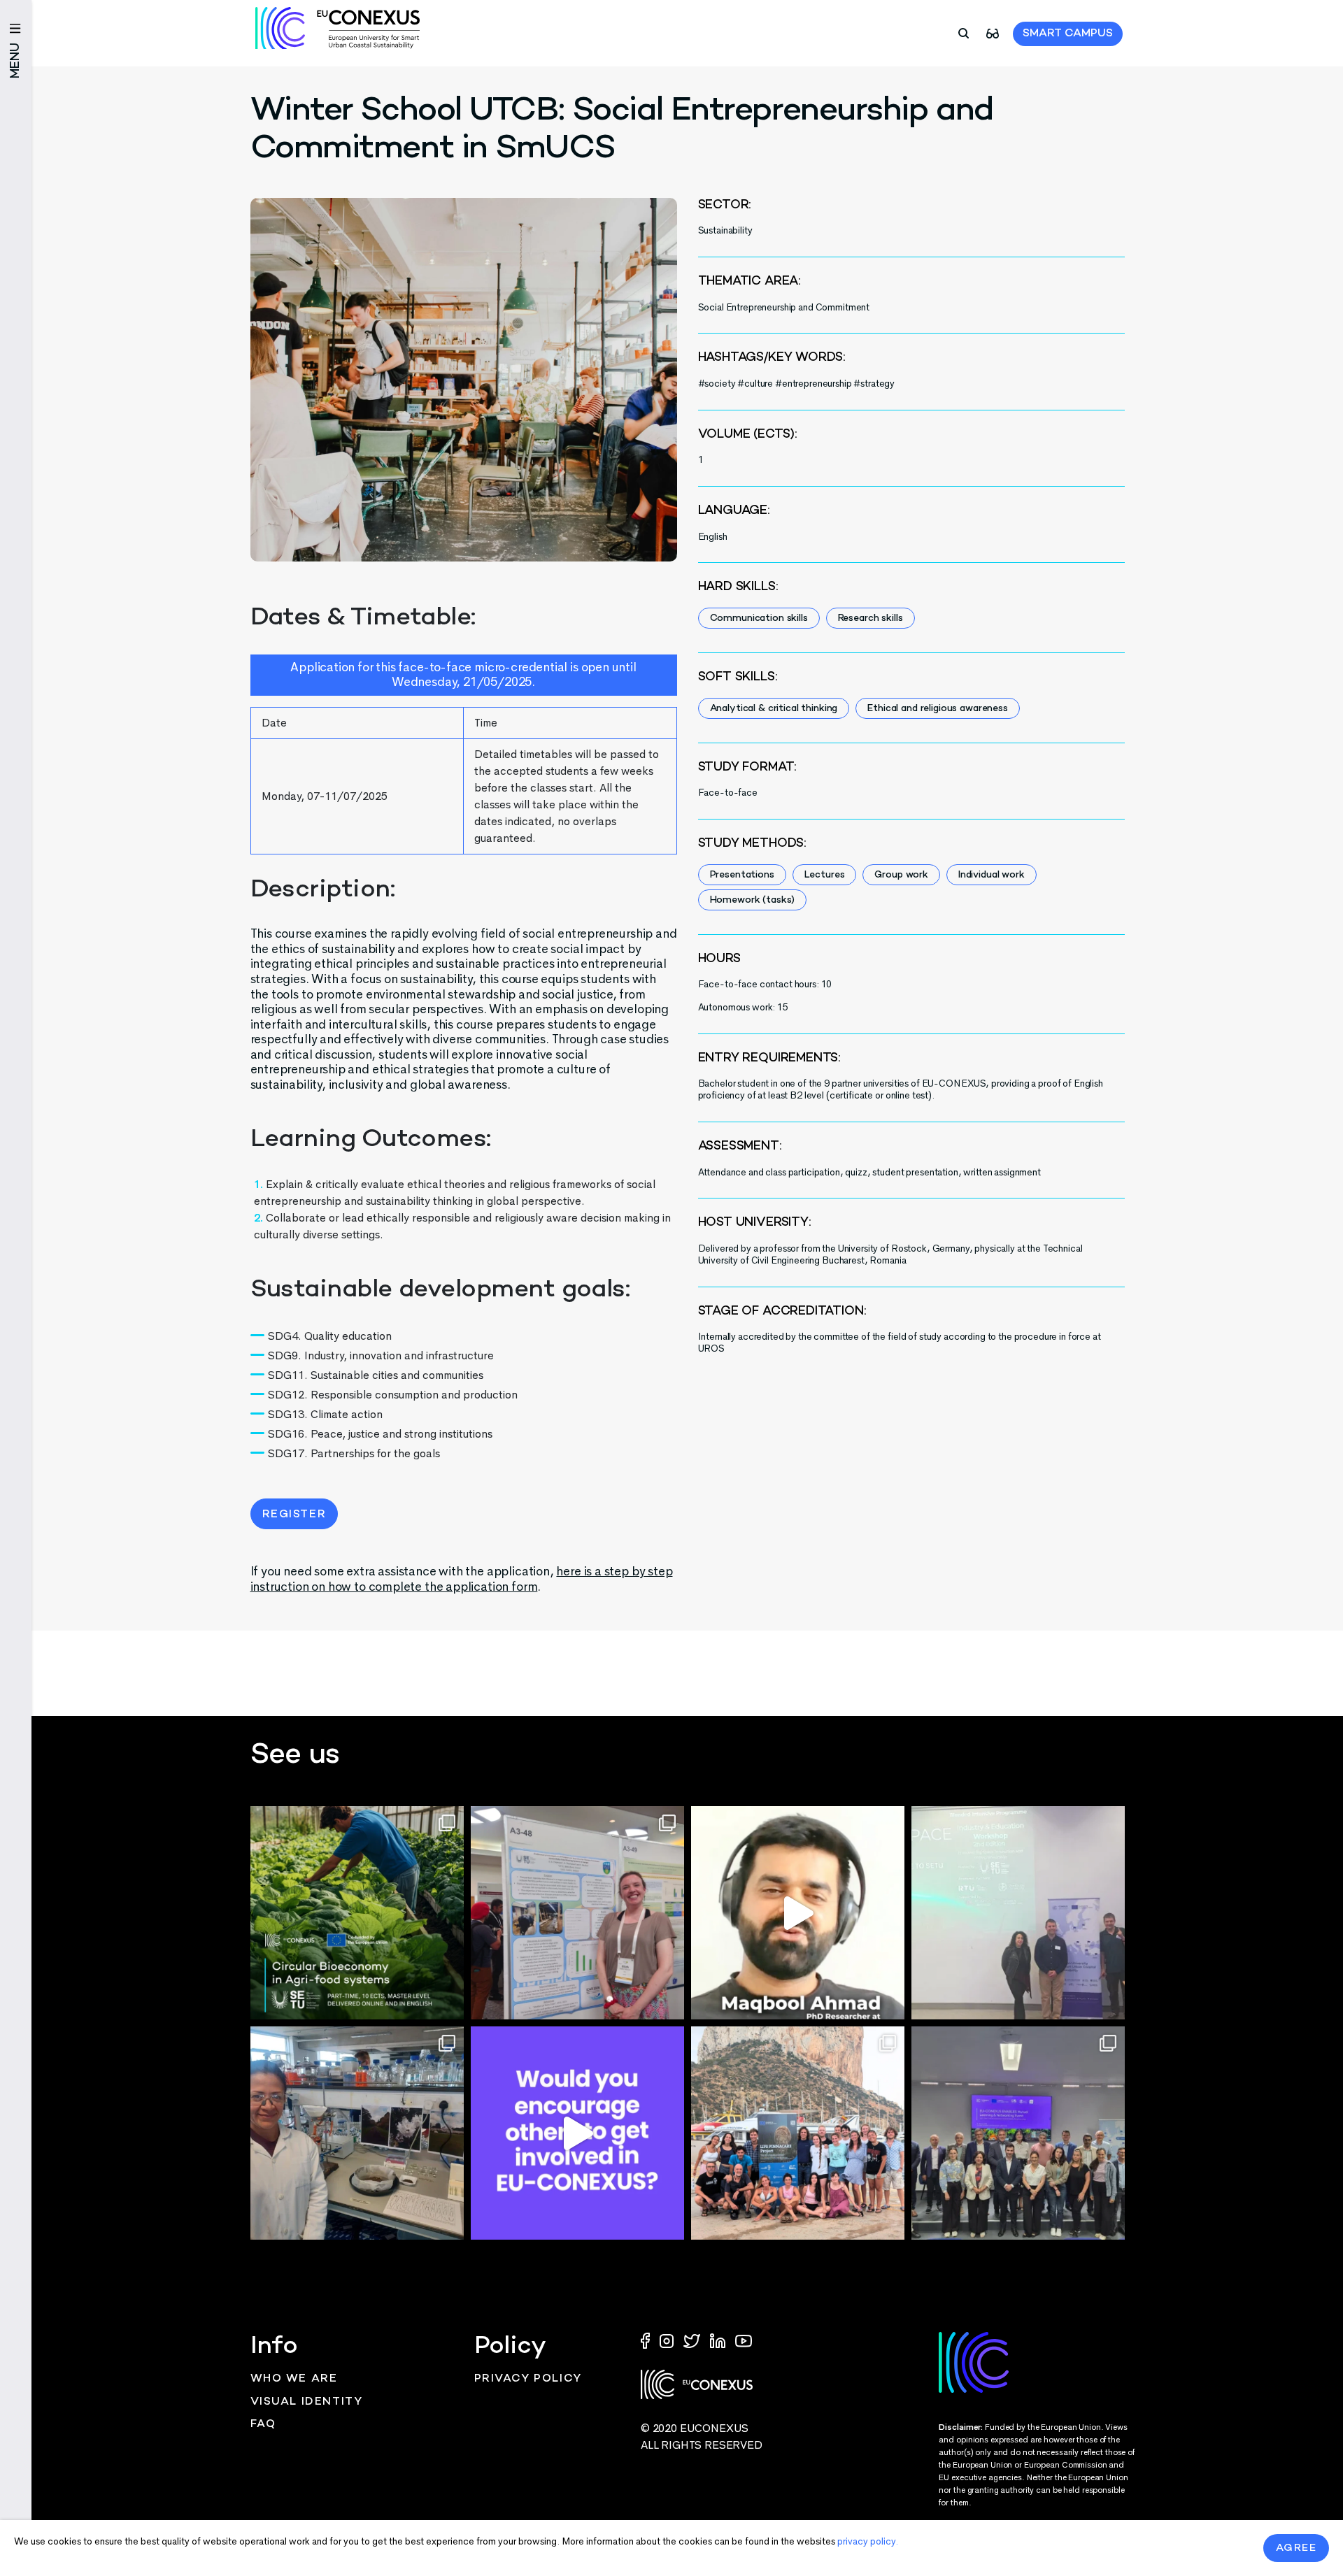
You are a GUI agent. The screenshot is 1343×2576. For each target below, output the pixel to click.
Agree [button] (1296, 2548)
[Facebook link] (648, 2340)
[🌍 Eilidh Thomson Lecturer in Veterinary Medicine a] (577, 1913)
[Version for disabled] (993, 33)
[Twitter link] (693, 2340)
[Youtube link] (744, 2340)
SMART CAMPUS (1068, 34)
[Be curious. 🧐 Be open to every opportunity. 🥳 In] (798, 1913)
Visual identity (307, 2402)
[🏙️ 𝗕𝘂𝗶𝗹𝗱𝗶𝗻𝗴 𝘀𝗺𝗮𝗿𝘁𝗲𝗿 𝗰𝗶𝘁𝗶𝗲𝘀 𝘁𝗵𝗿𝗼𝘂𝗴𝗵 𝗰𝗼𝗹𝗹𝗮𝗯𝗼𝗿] (1018, 2133)
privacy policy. (868, 2541)
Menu (16, 60)
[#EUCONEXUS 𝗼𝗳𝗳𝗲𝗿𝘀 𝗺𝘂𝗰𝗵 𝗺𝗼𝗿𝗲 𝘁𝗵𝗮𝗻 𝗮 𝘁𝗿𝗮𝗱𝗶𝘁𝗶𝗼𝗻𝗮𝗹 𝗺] (577, 2133)
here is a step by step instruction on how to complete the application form (462, 1579)
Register (294, 1515)
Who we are (294, 2379)
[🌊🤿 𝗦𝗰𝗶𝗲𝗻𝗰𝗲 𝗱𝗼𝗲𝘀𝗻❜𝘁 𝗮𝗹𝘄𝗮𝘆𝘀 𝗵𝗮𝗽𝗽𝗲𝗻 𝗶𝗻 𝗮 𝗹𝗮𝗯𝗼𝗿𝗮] (798, 2133)
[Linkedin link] (719, 2340)
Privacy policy (528, 2379)
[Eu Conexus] (337, 28)
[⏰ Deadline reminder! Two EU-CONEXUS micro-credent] (357, 1913)
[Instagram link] (668, 2340)
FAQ (263, 2425)
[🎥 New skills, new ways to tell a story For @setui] (357, 2133)
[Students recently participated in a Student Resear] (1018, 1913)
